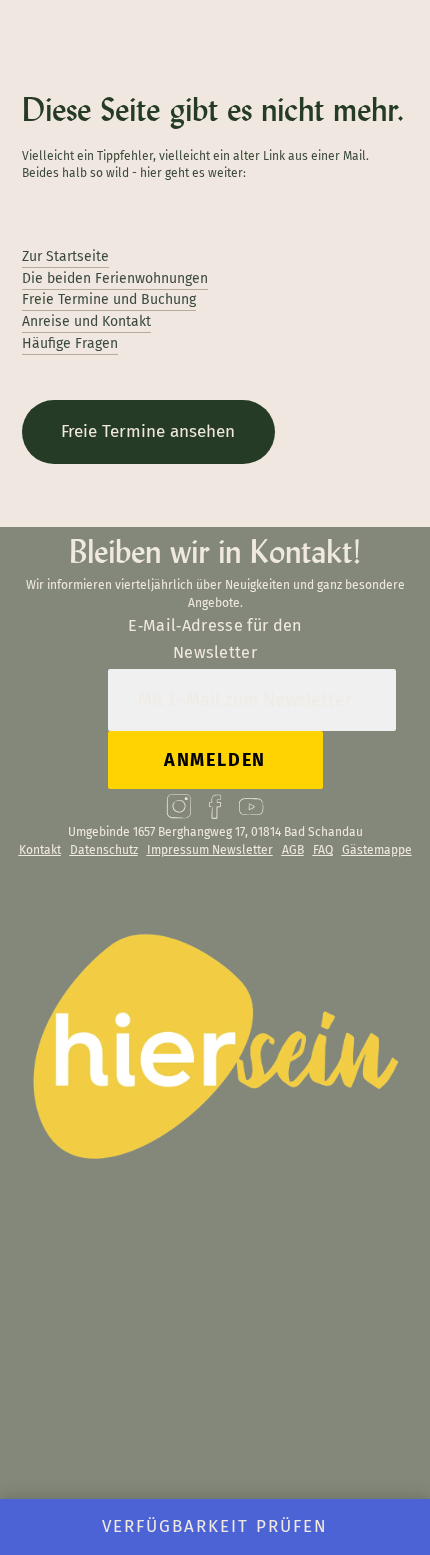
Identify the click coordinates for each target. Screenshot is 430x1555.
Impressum (178, 850)
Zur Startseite (65, 256)
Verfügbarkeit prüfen (215, 1526)
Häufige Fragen (70, 343)
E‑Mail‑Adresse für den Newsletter (214, 639)
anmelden (215, 760)
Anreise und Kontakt (86, 321)
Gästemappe (377, 850)
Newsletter (242, 850)
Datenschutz (104, 850)
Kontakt (40, 850)
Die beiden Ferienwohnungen (115, 278)
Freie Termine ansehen (148, 431)
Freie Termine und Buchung (109, 299)
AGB (293, 850)
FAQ (323, 850)
